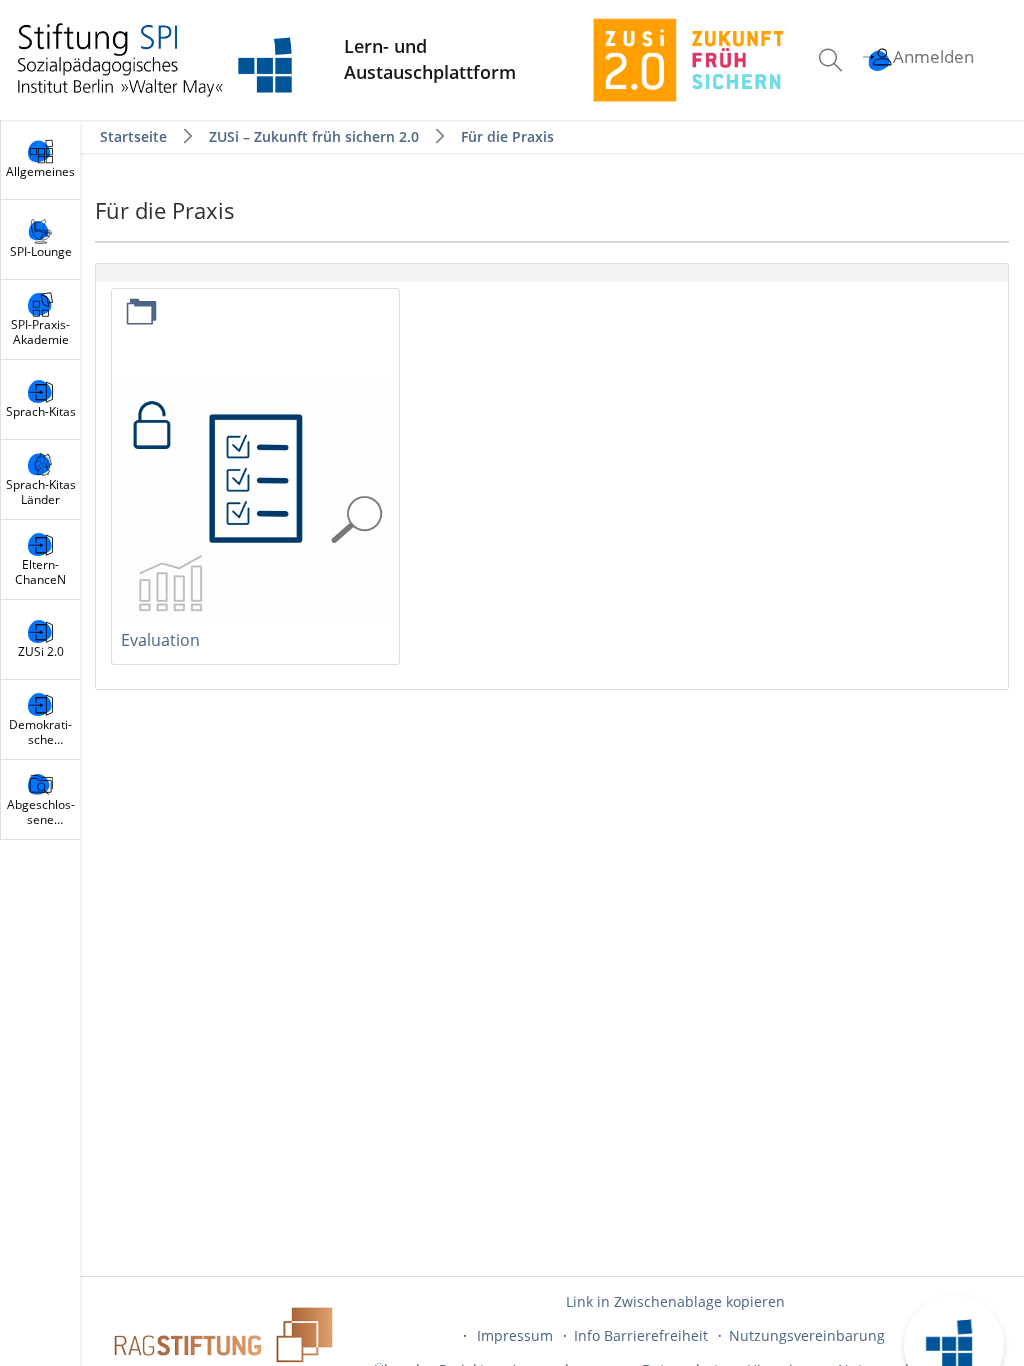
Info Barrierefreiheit (641, 1335)
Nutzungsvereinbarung (807, 1335)
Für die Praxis (507, 136)
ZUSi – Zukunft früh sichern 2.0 (314, 136)
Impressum (515, 1335)
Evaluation (160, 640)
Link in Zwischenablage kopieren (675, 1301)
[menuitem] (833, 60)
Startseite (135, 136)
